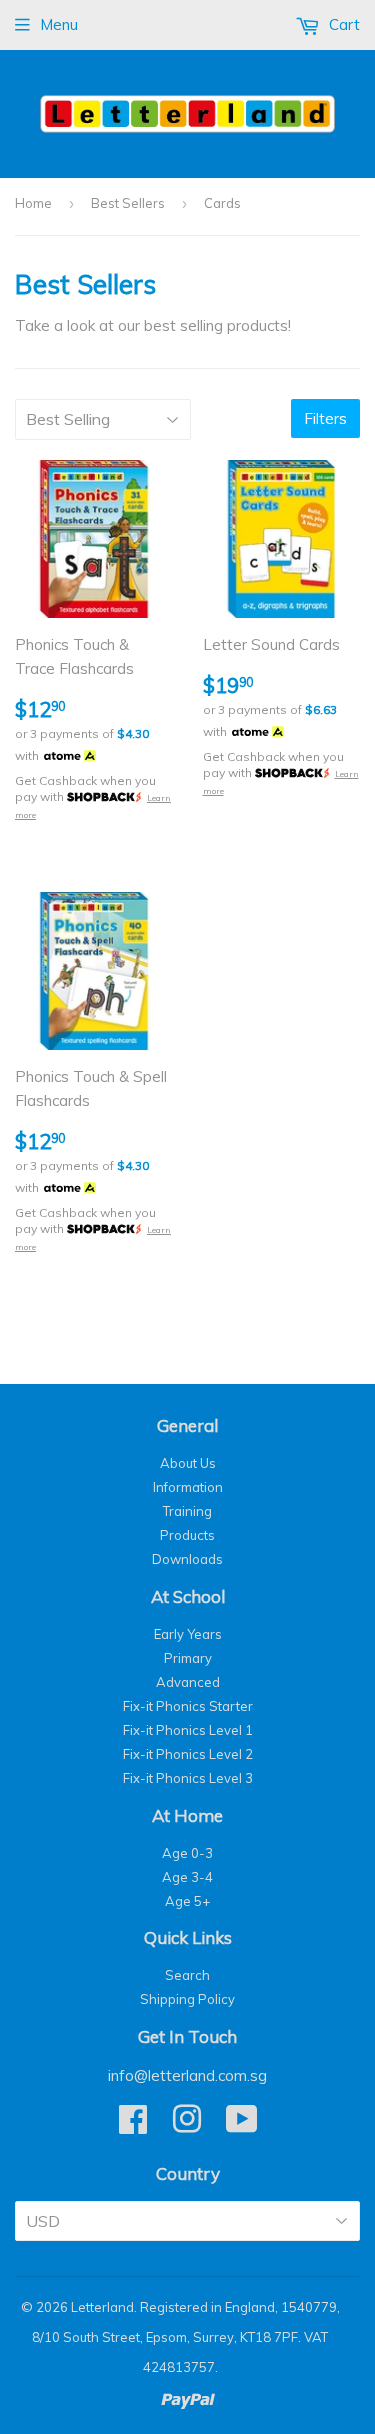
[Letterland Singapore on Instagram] (187, 2126)
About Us (188, 1463)
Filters (325, 418)
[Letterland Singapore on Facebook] (133, 2126)
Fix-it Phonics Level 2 (188, 1754)
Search (187, 1975)
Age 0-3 (187, 1853)
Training (187, 1511)
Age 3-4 (187, 1877)
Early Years (188, 1634)
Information (188, 1487)
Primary (188, 1658)
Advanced (188, 1682)
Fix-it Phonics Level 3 (188, 1778)
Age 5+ (187, 1901)
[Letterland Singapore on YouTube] (242, 2126)
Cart (342, 24)
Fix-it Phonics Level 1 (188, 1730)
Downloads (187, 1559)
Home (33, 203)
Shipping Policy (187, 1999)
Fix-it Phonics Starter (188, 1706)
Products (187, 1535)
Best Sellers (128, 203)
